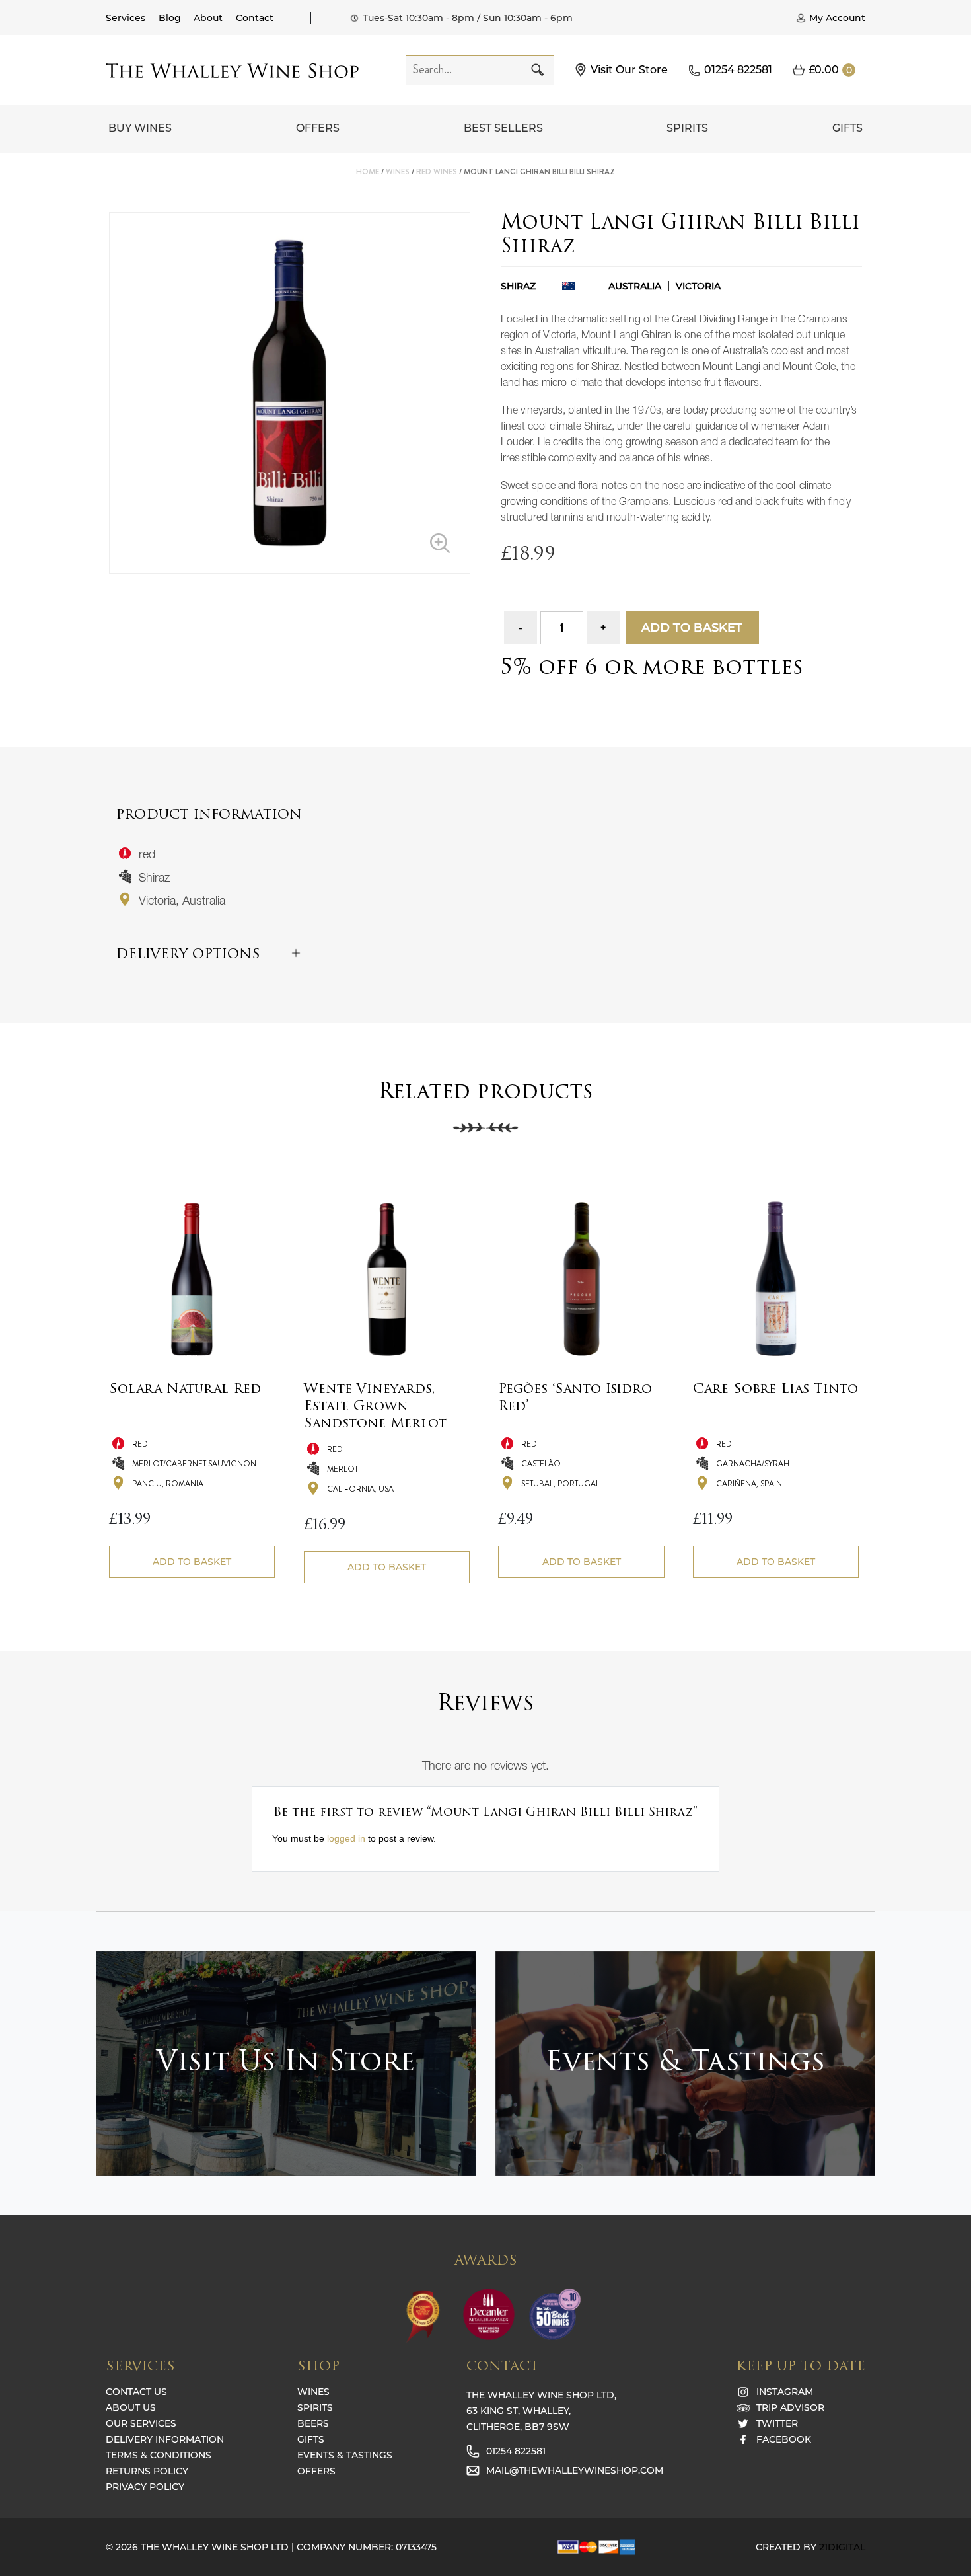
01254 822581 (738, 70)
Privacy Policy (145, 2487)
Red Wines (437, 172)
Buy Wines (140, 128)
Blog (170, 18)
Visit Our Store (629, 70)
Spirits (687, 128)
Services (126, 18)
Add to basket (692, 628)
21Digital (842, 2547)
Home (368, 172)
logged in (346, 1838)
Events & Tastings (345, 2455)
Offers (318, 128)
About (208, 18)
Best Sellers (503, 128)
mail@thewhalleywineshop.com (575, 2470)
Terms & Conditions (159, 2455)
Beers (313, 2423)
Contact (255, 18)
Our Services (141, 2423)
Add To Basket (192, 1562)
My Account (837, 18)
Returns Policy (147, 2471)
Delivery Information (165, 2439)
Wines (398, 172)
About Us (131, 2407)
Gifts (847, 128)
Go (538, 70)
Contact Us (136, 2392)
